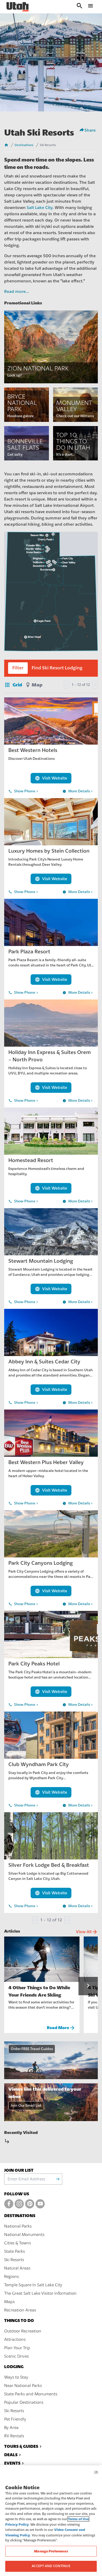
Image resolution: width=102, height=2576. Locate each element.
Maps (9, 2302)
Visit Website (51, 778)
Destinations (24, 145)
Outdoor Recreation (23, 2331)
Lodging (14, 2367)
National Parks (18, 2226)
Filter (18, 668)
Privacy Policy (17, 2524)
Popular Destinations (24, 2402)
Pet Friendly (15, 2419)
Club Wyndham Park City (39, 1764)
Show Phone (24, 791)
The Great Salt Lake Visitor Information (40, 2293)
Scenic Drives (16, 2356)
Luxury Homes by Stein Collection (49, 851)
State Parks (15, 2251)
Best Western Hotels (33, 750)
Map (37, 685)
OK (96, 2472)
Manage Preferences (51, 2551)
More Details (78, 791)
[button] (88, 1986)
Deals (11, 2455)
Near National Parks (23, 2386)
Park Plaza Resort (29, 952)
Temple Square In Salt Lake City (33, 2285)
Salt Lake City (40, 208)
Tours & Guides (21, 2446)
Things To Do (19, 2320)
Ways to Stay (16, 2377)
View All (87, 1932)
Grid (13, 685)
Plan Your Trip (17, 2348)
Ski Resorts (14, 2260)
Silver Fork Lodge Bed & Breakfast (49, 1865)
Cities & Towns (18, 2243)
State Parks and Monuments (31, 2394)
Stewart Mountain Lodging (41, 1261)
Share (90, 130)
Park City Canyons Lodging (41, 1563)
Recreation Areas (20, 2310)
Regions (12, 2277)
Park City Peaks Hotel (34, 1664)
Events (12, 2463)
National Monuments (24, 2235)
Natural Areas (17, 2268)
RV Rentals (14, 2436)
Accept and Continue (51, 2566)
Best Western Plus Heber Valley (46, 1462)
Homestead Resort (31, 1160)
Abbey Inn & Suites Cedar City (44, 1362)
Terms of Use (78, 2519)
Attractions (15, 2340)
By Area (11, 2428)
